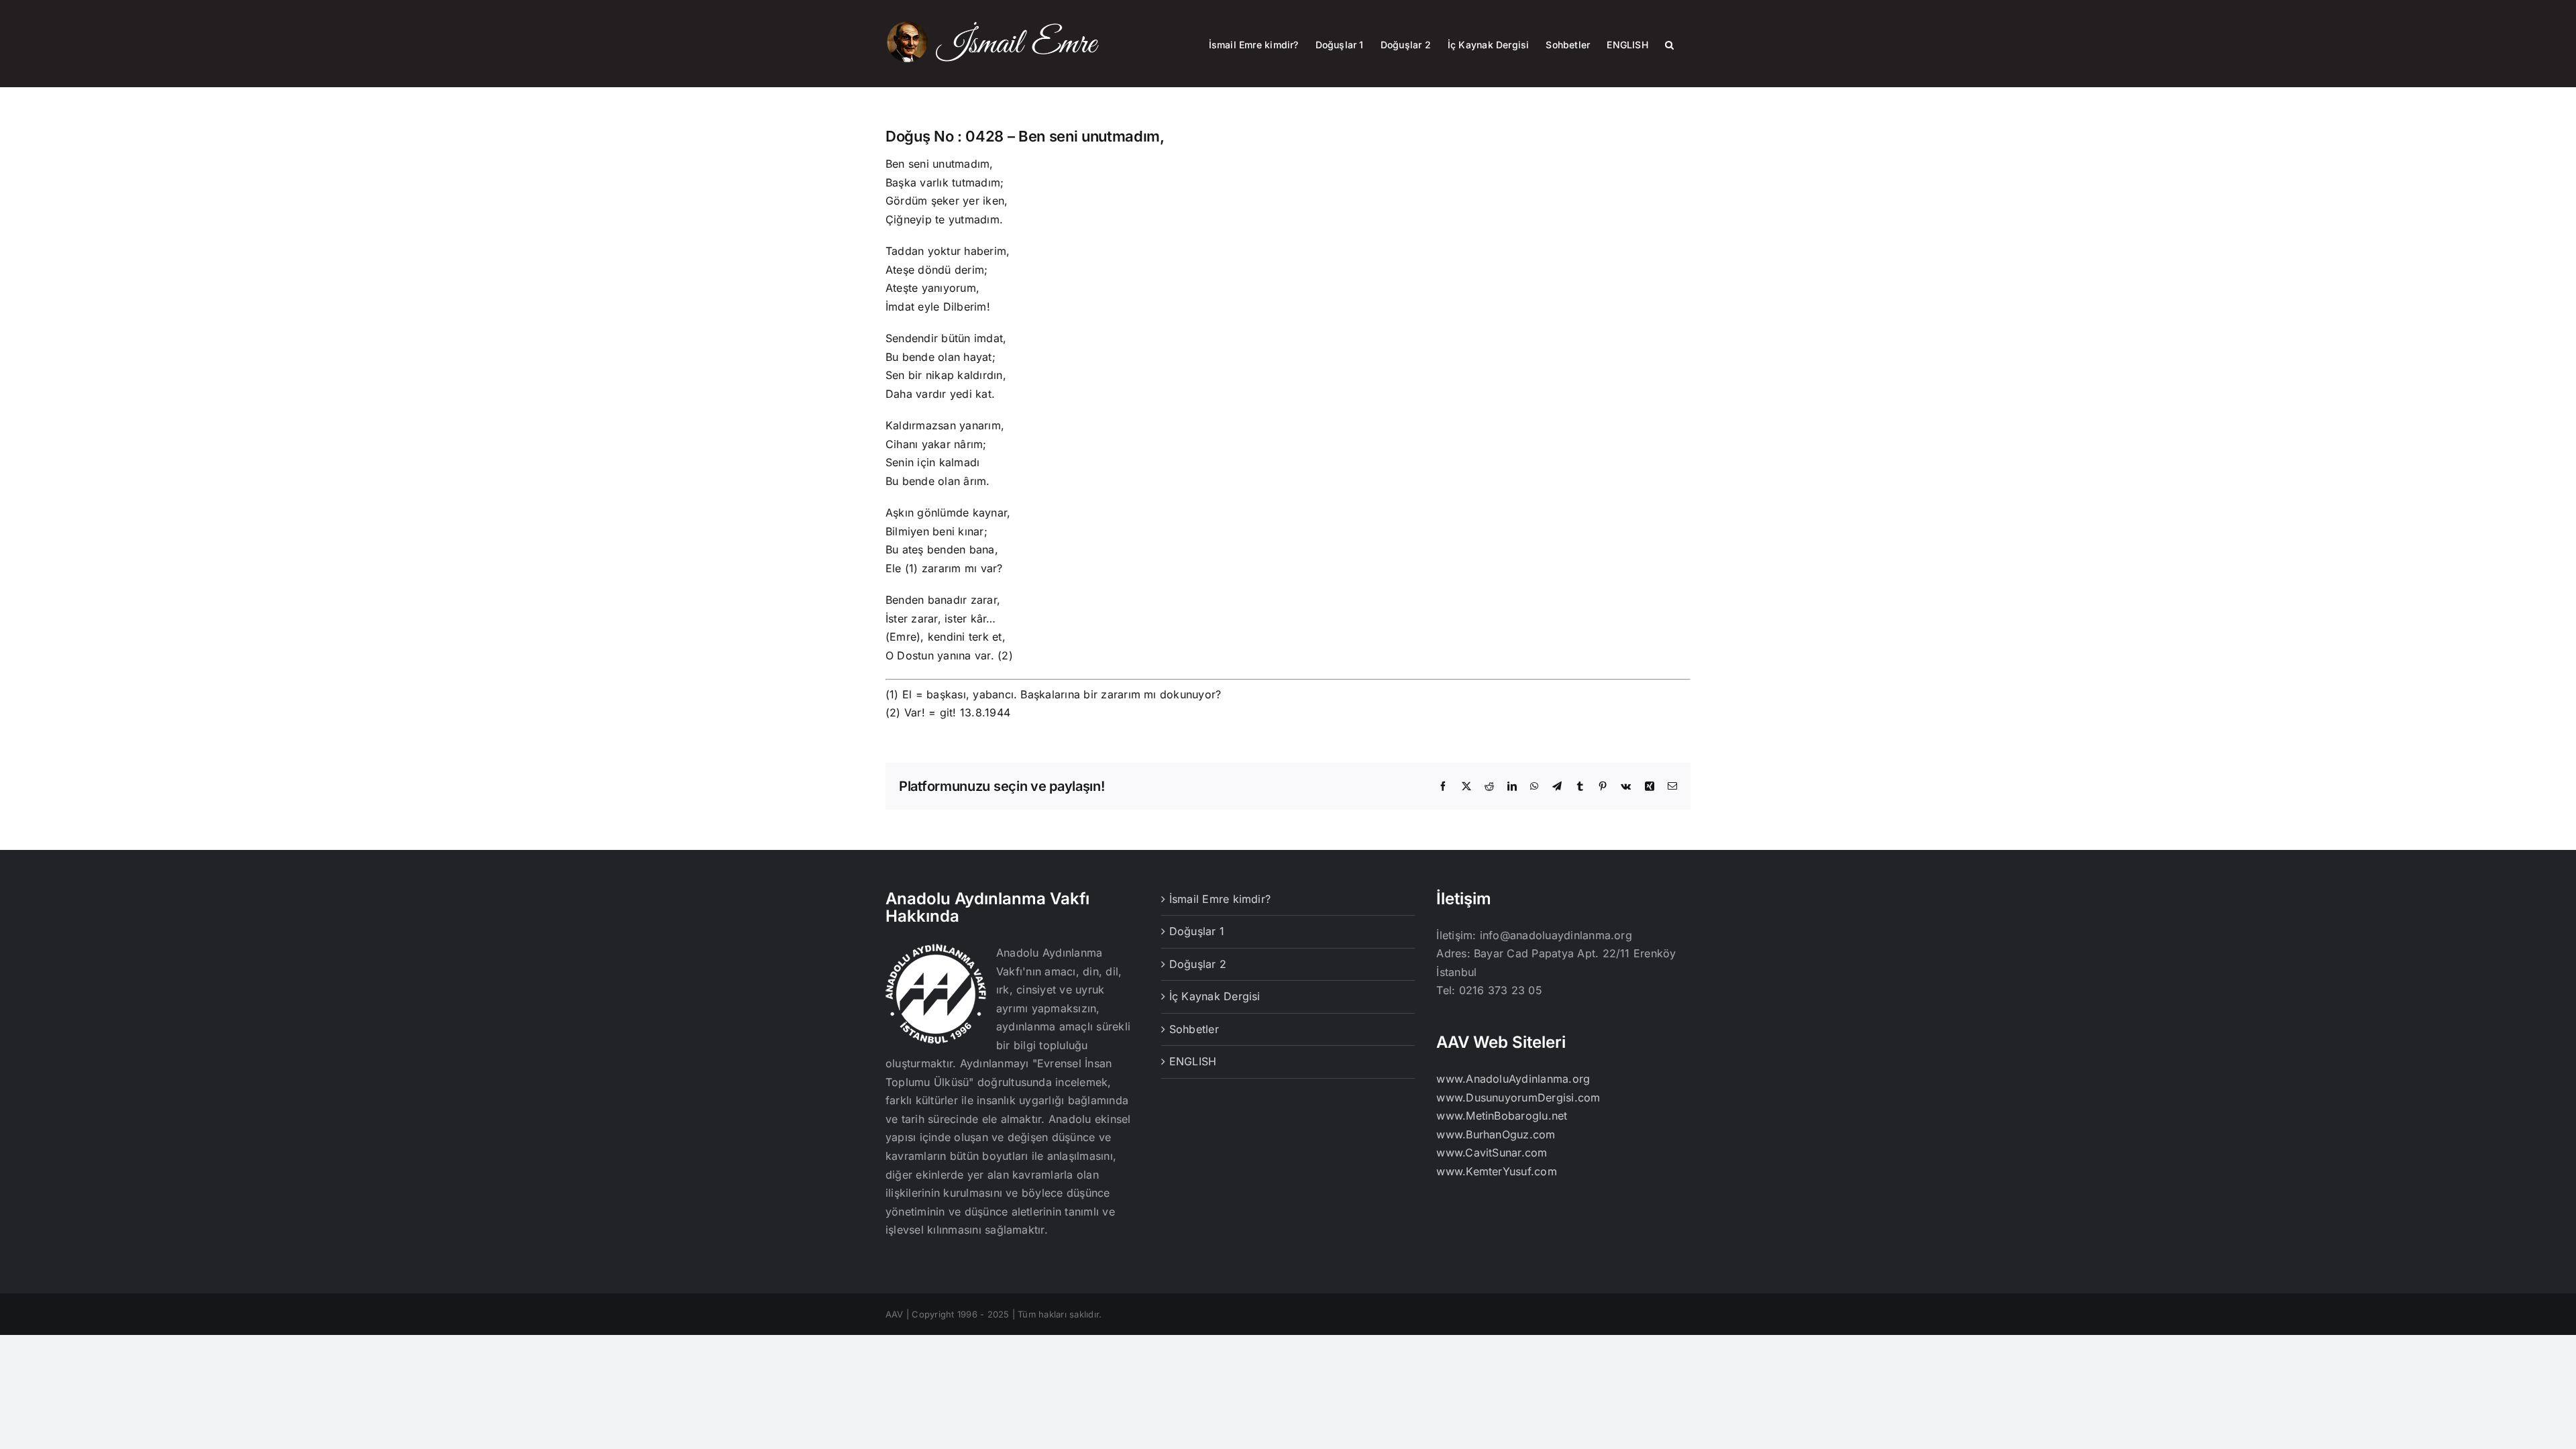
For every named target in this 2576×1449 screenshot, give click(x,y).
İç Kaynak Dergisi (1215, 996)
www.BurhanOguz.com (1496, 1134)
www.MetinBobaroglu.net (1502, 1116)
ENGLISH (1193, 1061)
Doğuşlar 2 (1198, 964)
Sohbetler (1194, 1029)
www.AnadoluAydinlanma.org (1513, 1079)
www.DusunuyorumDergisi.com (1518, 1097)
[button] (1669, 44)
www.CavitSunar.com (1492, 1152)
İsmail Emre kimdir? (1220, 899)
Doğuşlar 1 (1197, 931)
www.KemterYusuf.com (1497, 1171)
